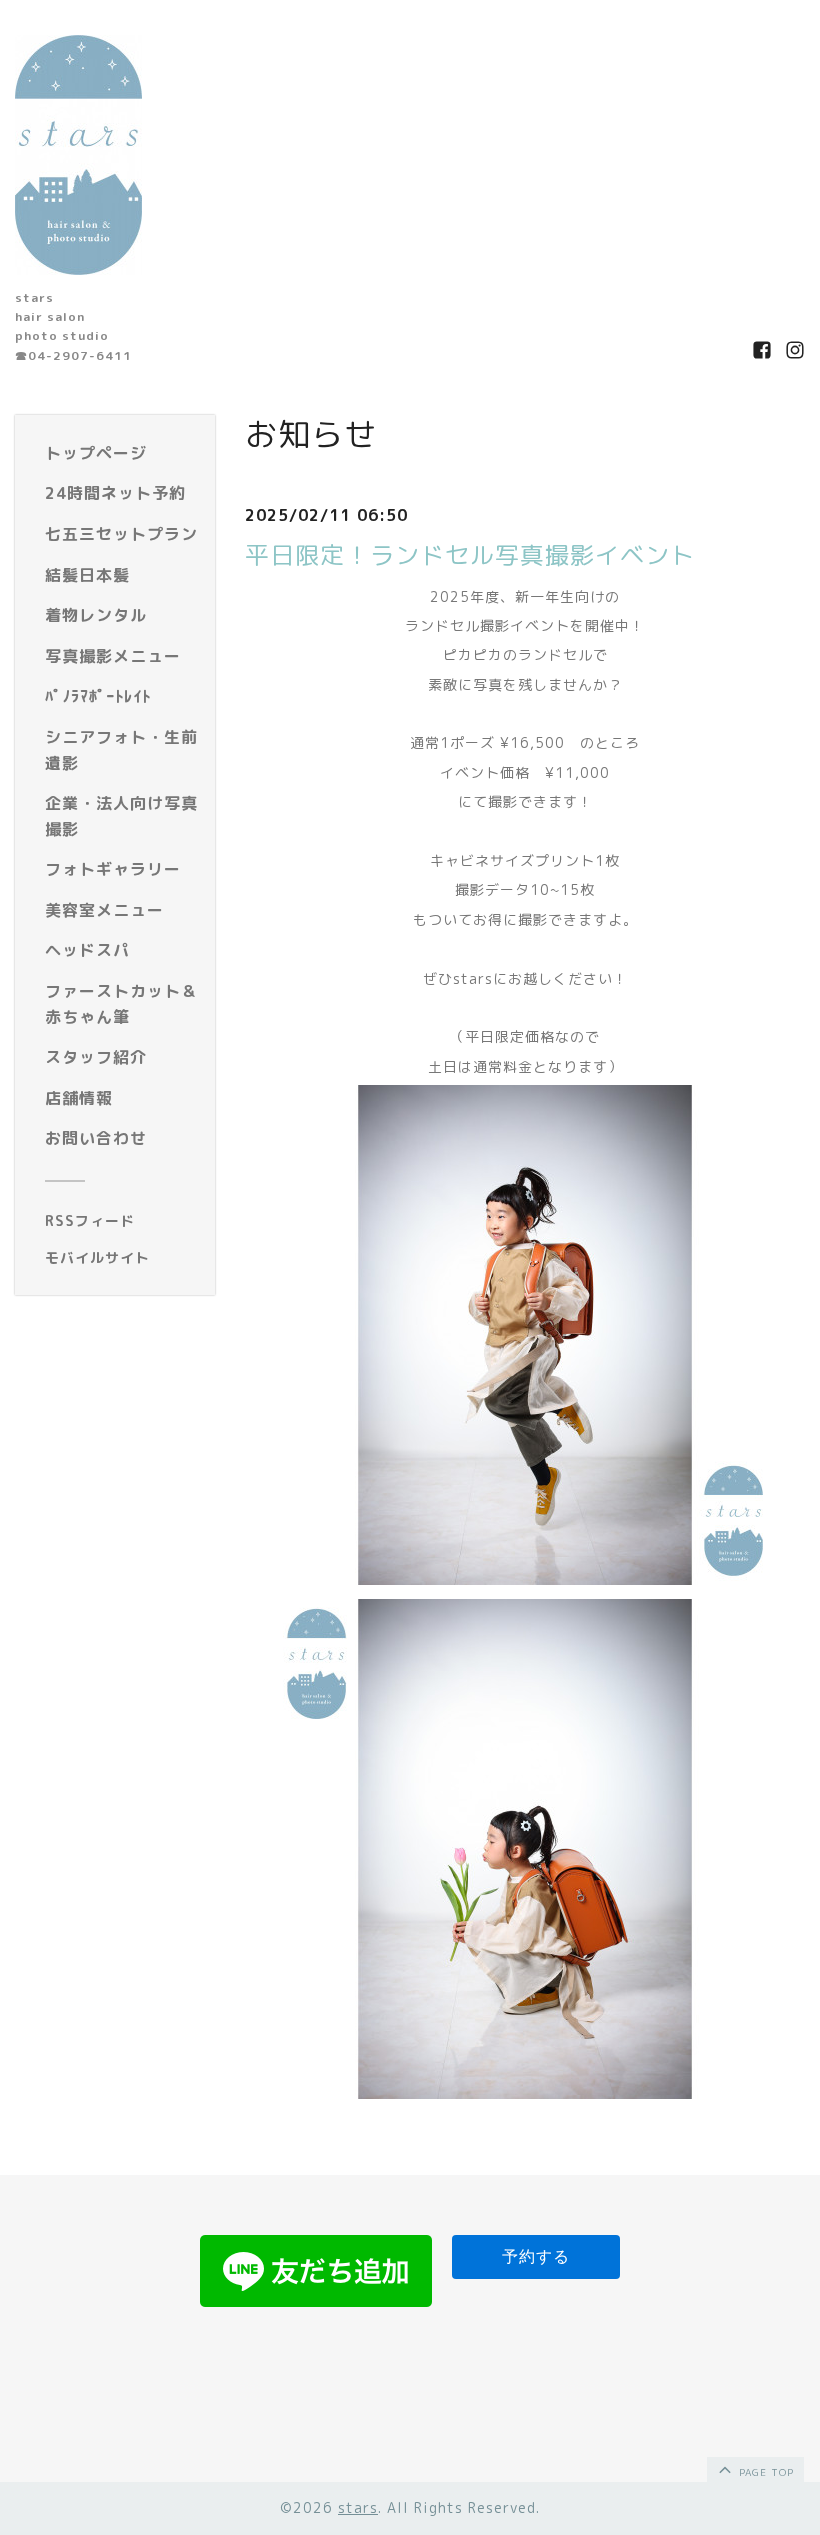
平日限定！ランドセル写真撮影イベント (470, 555)
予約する (536, 2256)
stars (358, 2507)
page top (764, 2472)
